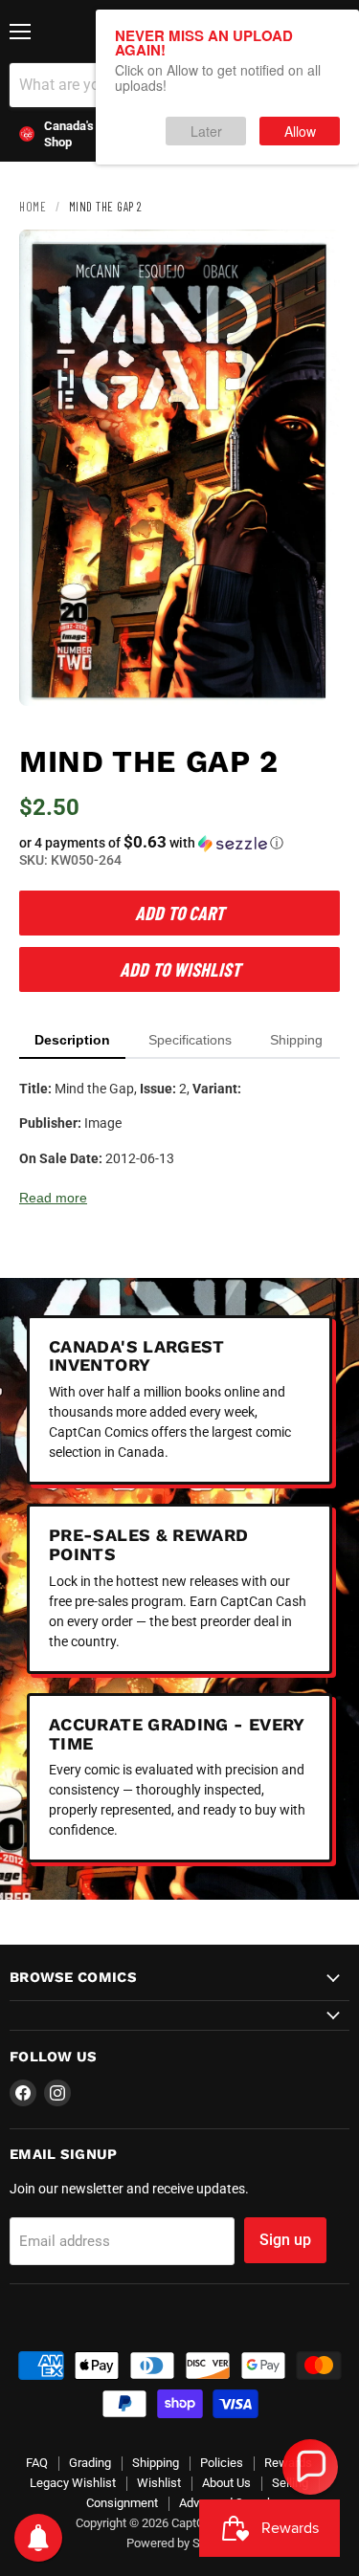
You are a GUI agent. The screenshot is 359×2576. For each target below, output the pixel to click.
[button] (179, 843)
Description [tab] (72, 1040)
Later (206, 131)
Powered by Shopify (180, 2543)
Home (33, 207)
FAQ (37, 2463)
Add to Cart (179, 913)
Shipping (156, 2463)
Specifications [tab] (190, 1040)
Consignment (122, 2503)
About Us (226, 2483)
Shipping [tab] (296, 1040)
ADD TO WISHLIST (180, 969)
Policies (222, 2463)
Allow (300, 131)
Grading (90, 2463)
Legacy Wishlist (73, 2483)
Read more (53, 1198)
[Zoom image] (309, 675)
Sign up (285, 2240)
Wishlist (159, 2483)
